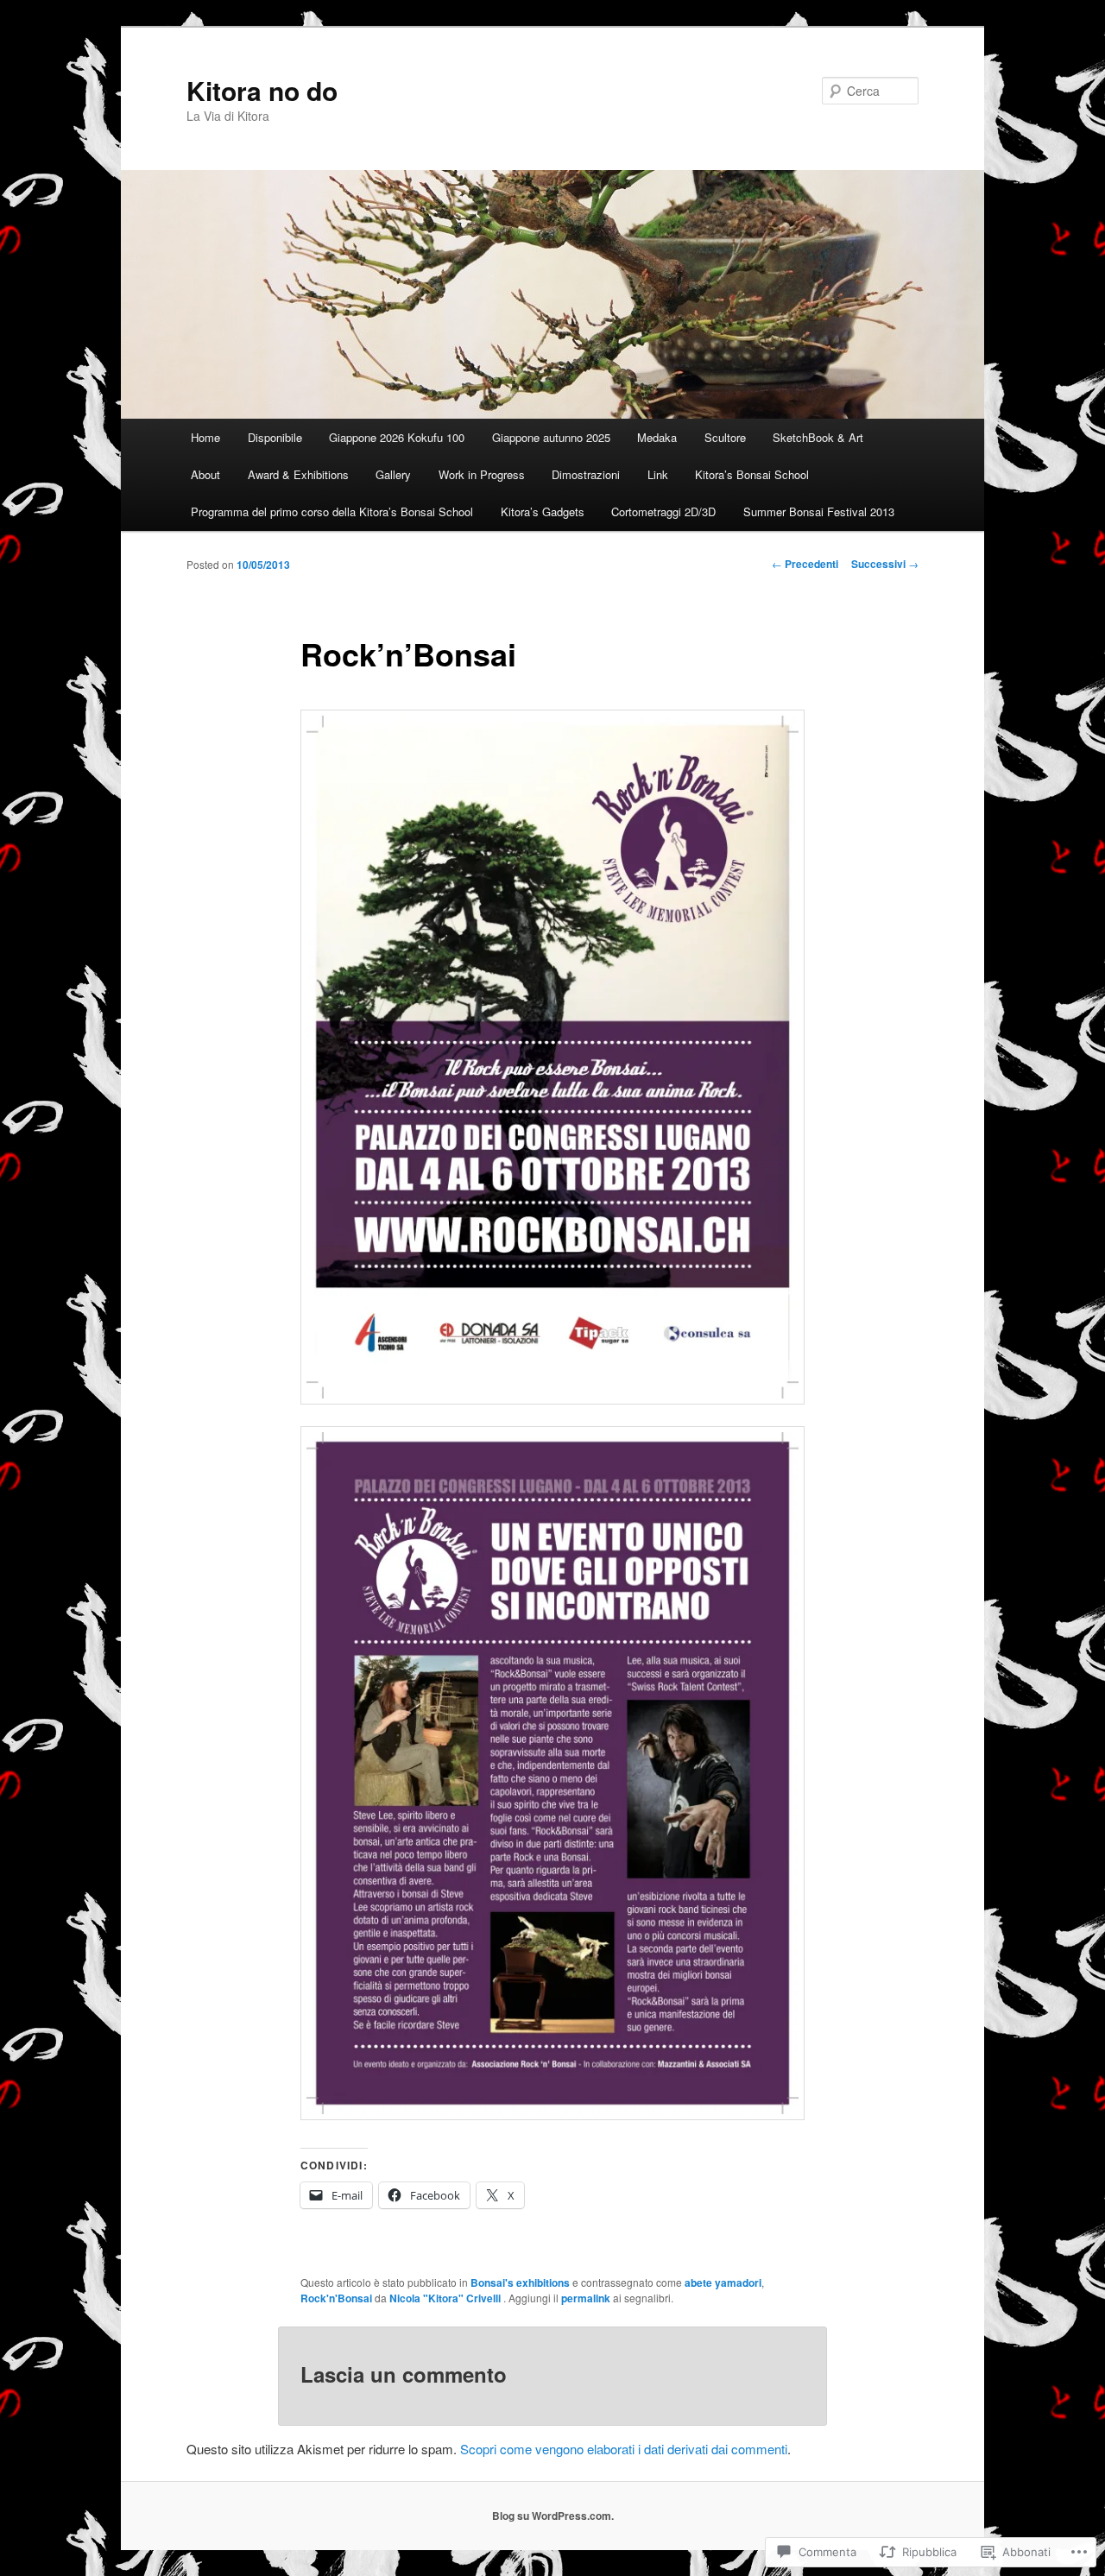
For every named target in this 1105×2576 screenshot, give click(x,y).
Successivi (885, 564)
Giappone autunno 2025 (551, 437)
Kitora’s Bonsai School (752, 474)
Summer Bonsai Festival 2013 (819, 511)
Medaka (657, 437)
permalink (586, 2298)
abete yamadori (723, 2282)
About (205, 474)
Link (658, 474)
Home (205, 437)
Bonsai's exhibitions (520, 2282)
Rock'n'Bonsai (336, 2298)
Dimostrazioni (586, 474)
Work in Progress (482, 474)
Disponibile (275, 437)
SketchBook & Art (818, 437)
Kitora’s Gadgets (543, 511)
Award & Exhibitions (298, 474)
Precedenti (805, 564)
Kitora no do (262, 90)
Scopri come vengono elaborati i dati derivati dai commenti (624, 2449)
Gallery (393, 474)
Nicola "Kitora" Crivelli (446, 2298)
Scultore (725, 437)
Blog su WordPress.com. (553, 2516)
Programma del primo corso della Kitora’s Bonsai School (332, 511)
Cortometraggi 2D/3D (663, 511)
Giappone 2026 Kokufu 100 (397, 437)
